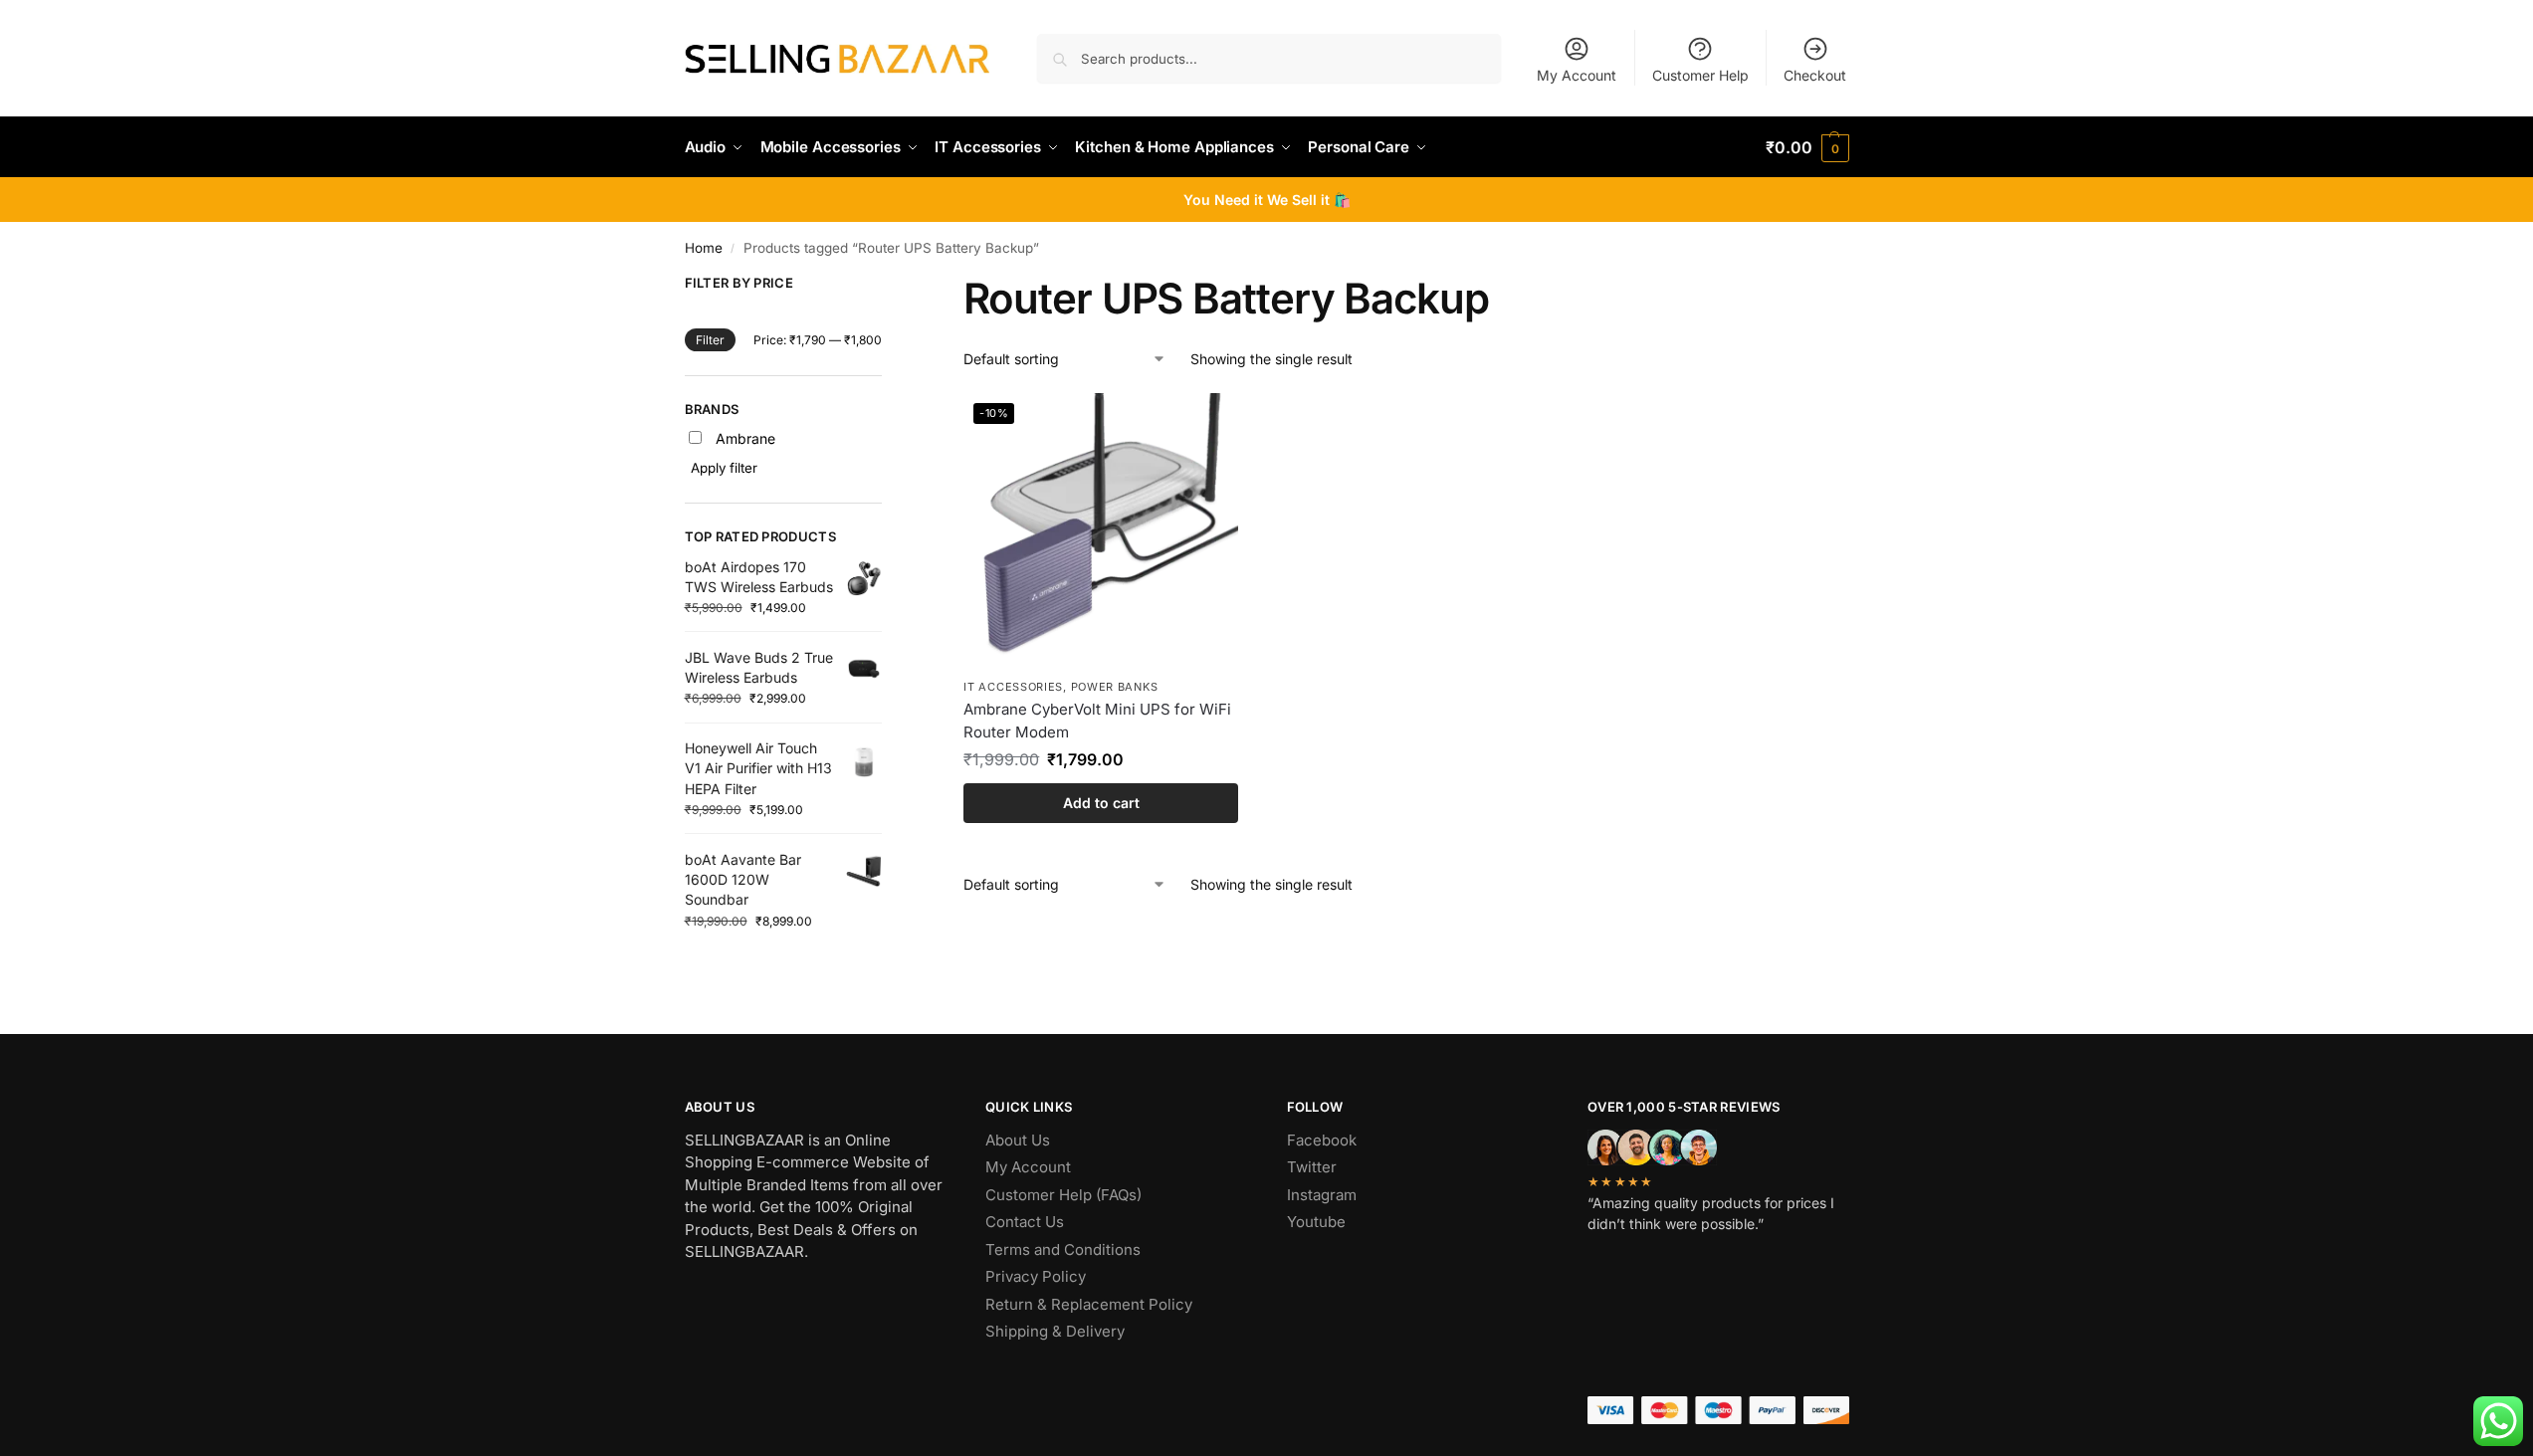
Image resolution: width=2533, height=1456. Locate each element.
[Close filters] (888, 287)
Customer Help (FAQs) (1063, 1195)
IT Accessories (1013, 687)
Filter (710, 340)
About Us (1018, 1140)
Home (704, 248)
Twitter (1312, 1167)
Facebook (1322, 1140)
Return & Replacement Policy (1089, 1304)
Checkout (1815, 75)
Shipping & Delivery (1055, 1331)
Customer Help (1700, 75)
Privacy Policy (1036, 1276)
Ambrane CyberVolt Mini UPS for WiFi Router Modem (1097, 721)
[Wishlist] (1208, 423)
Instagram (1322, 1195)
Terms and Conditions (1063, 1249)
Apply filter (724, 468)
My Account (1577, 75)
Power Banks (1115, 687)
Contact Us (1025, 1222)
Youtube (1316, 1222)
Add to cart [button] (1101, 803)
